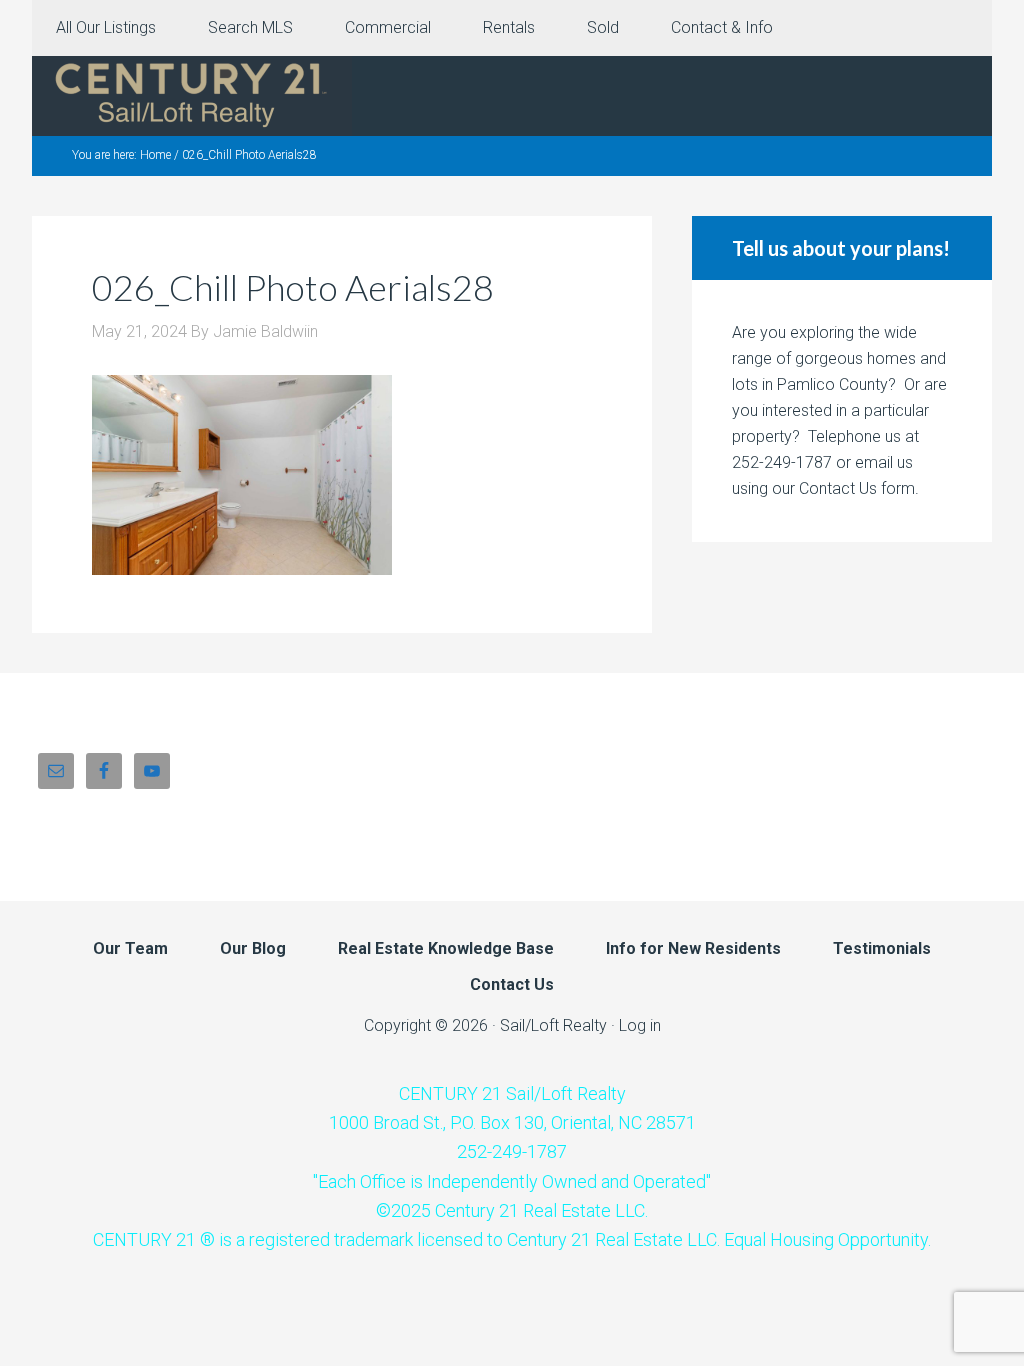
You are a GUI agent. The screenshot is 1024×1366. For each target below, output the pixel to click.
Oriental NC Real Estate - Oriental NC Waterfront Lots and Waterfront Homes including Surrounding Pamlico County (192, 96)
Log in (640, 1025)
